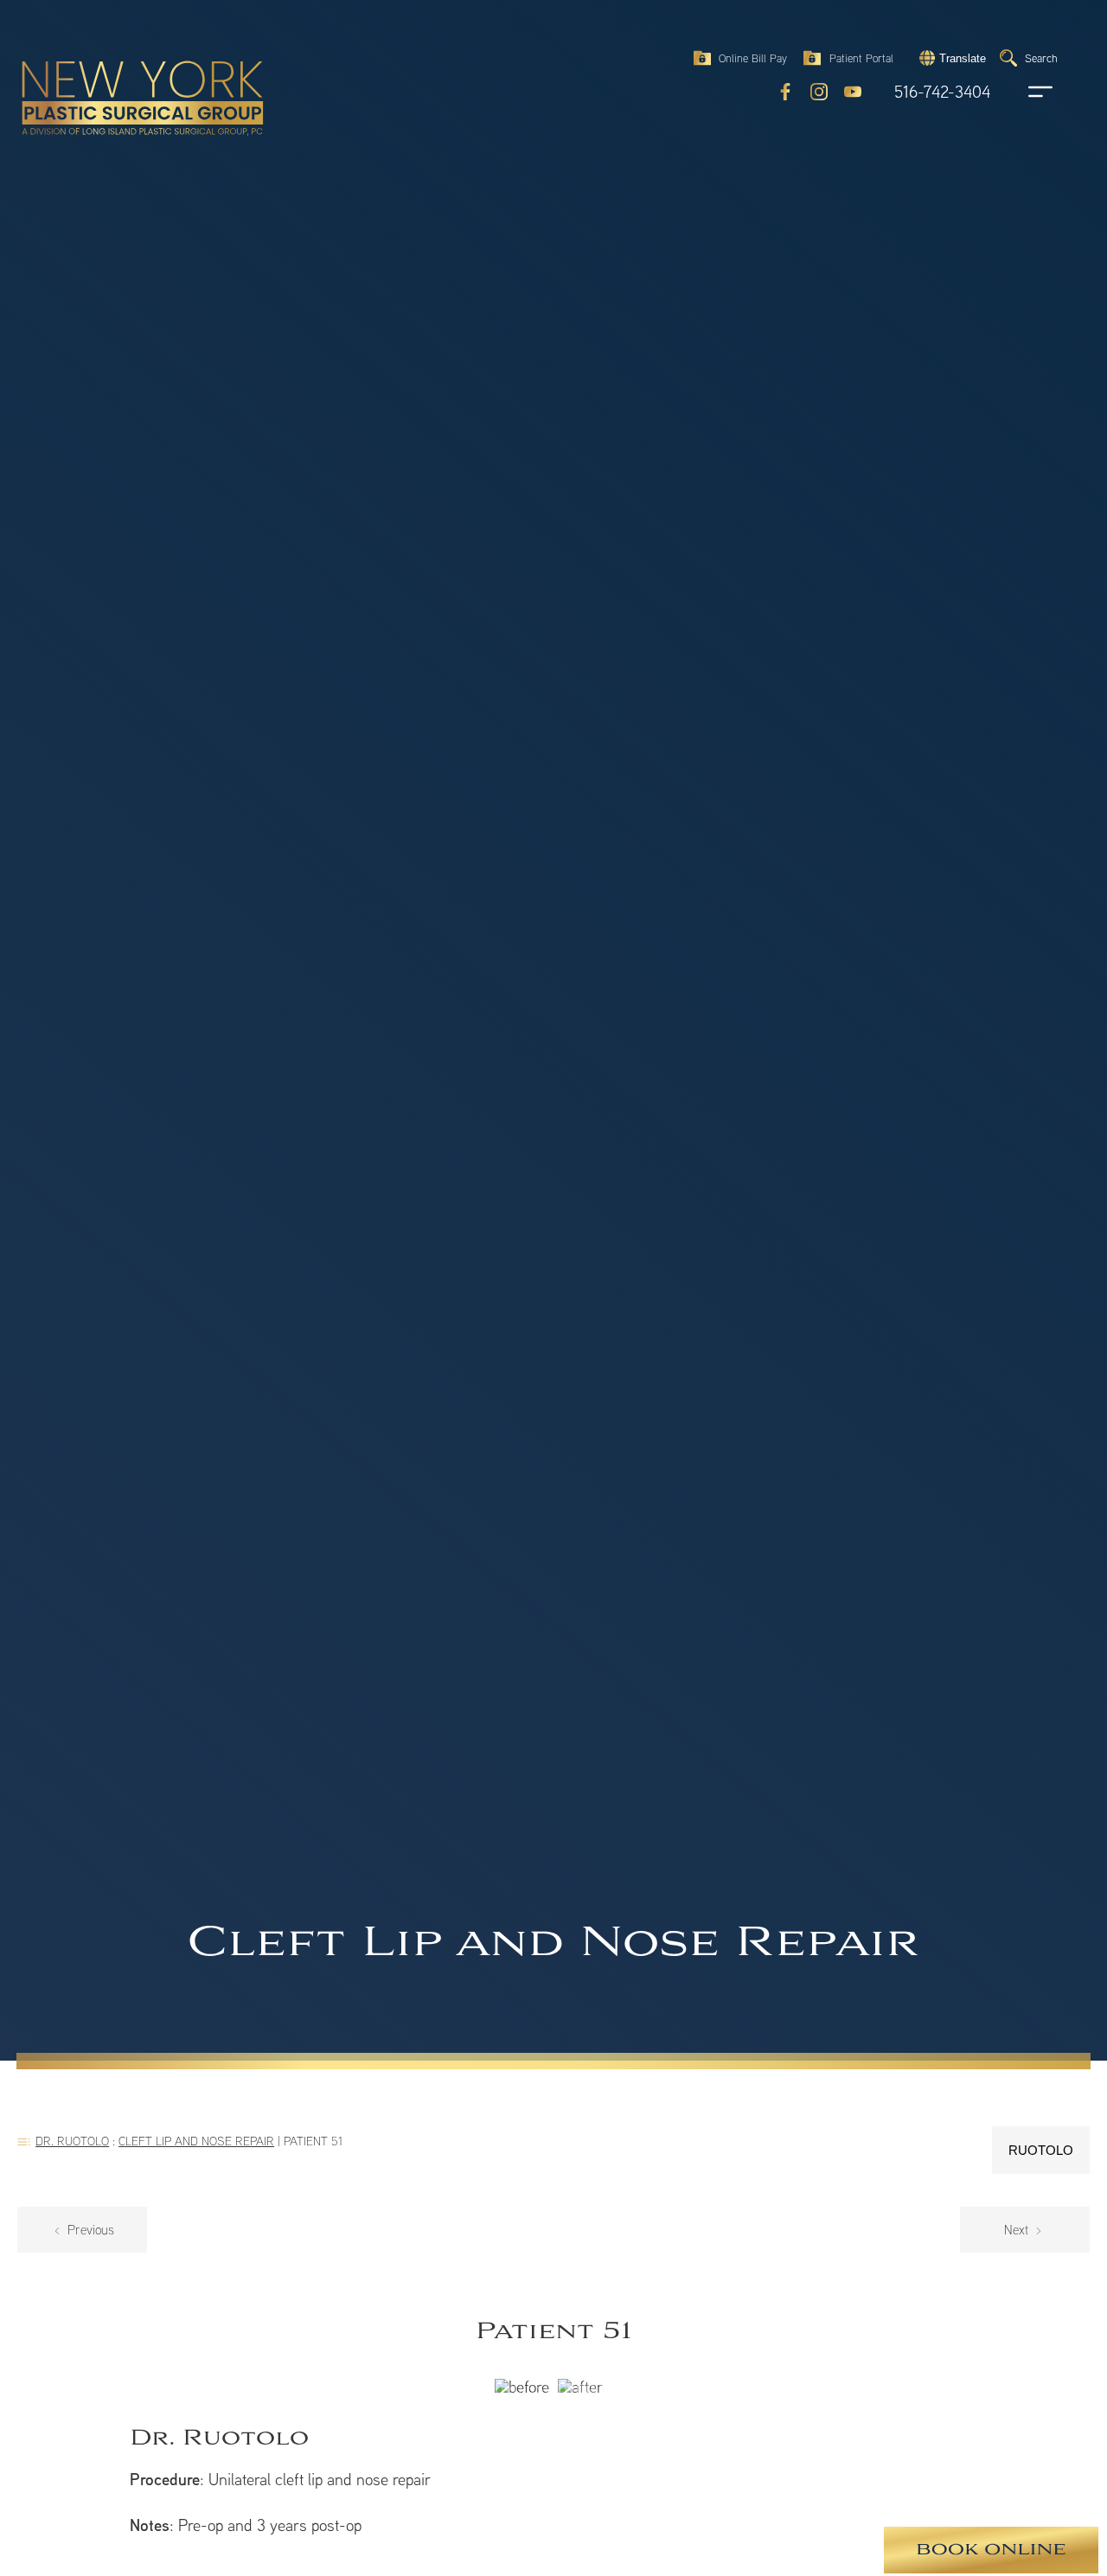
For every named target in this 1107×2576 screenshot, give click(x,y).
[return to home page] (103, 61)
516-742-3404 (942, 92)
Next (1018, 2230)
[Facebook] (785, 92)
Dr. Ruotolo (72, 2141)
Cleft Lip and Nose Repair (196, 2141)
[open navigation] (1024, 92)
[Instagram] (819, 92)
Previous (89, 2230)
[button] (950, 58)
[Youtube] (853, 92)
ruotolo (1041, 2150)
